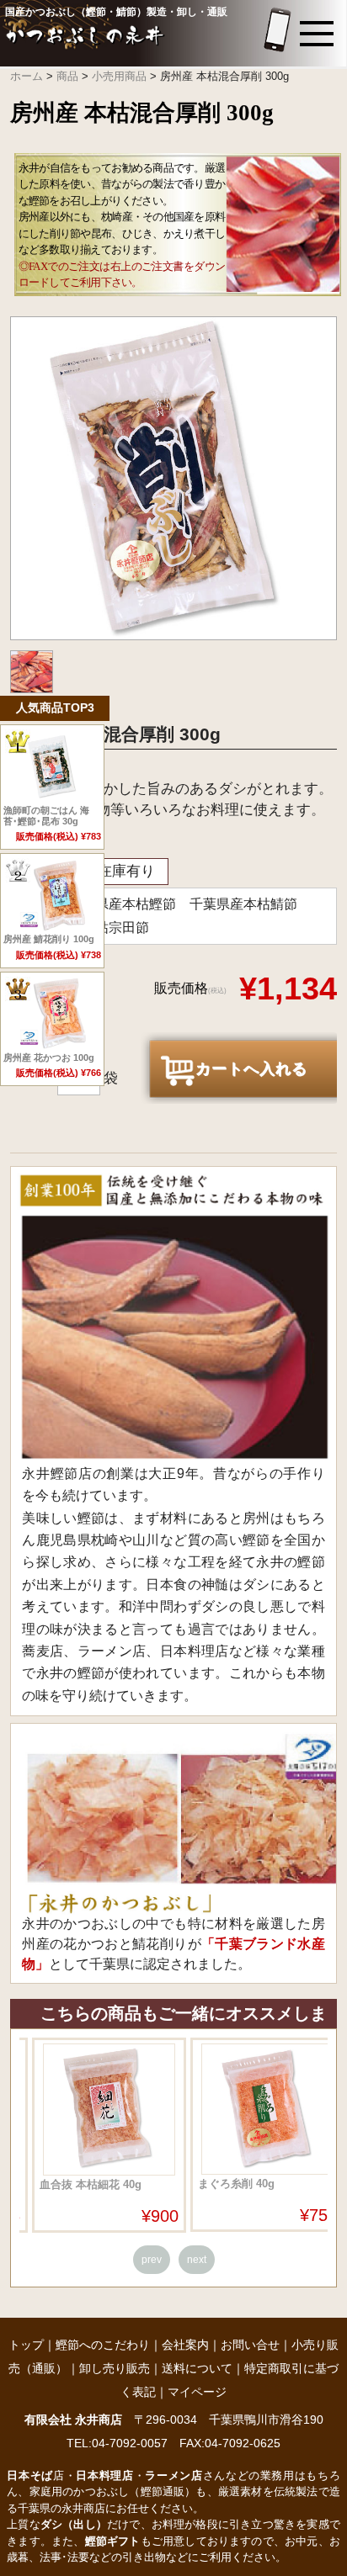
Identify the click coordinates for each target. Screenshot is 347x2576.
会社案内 (185, 2345)
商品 (67, 76)
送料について (197, 2368)
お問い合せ (250, 2345)
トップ (26, 2345)
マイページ (197, 2392)
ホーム (27, 76)
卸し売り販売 (115, 2368)
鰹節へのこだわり (103, 2345)
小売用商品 (119, 76)
